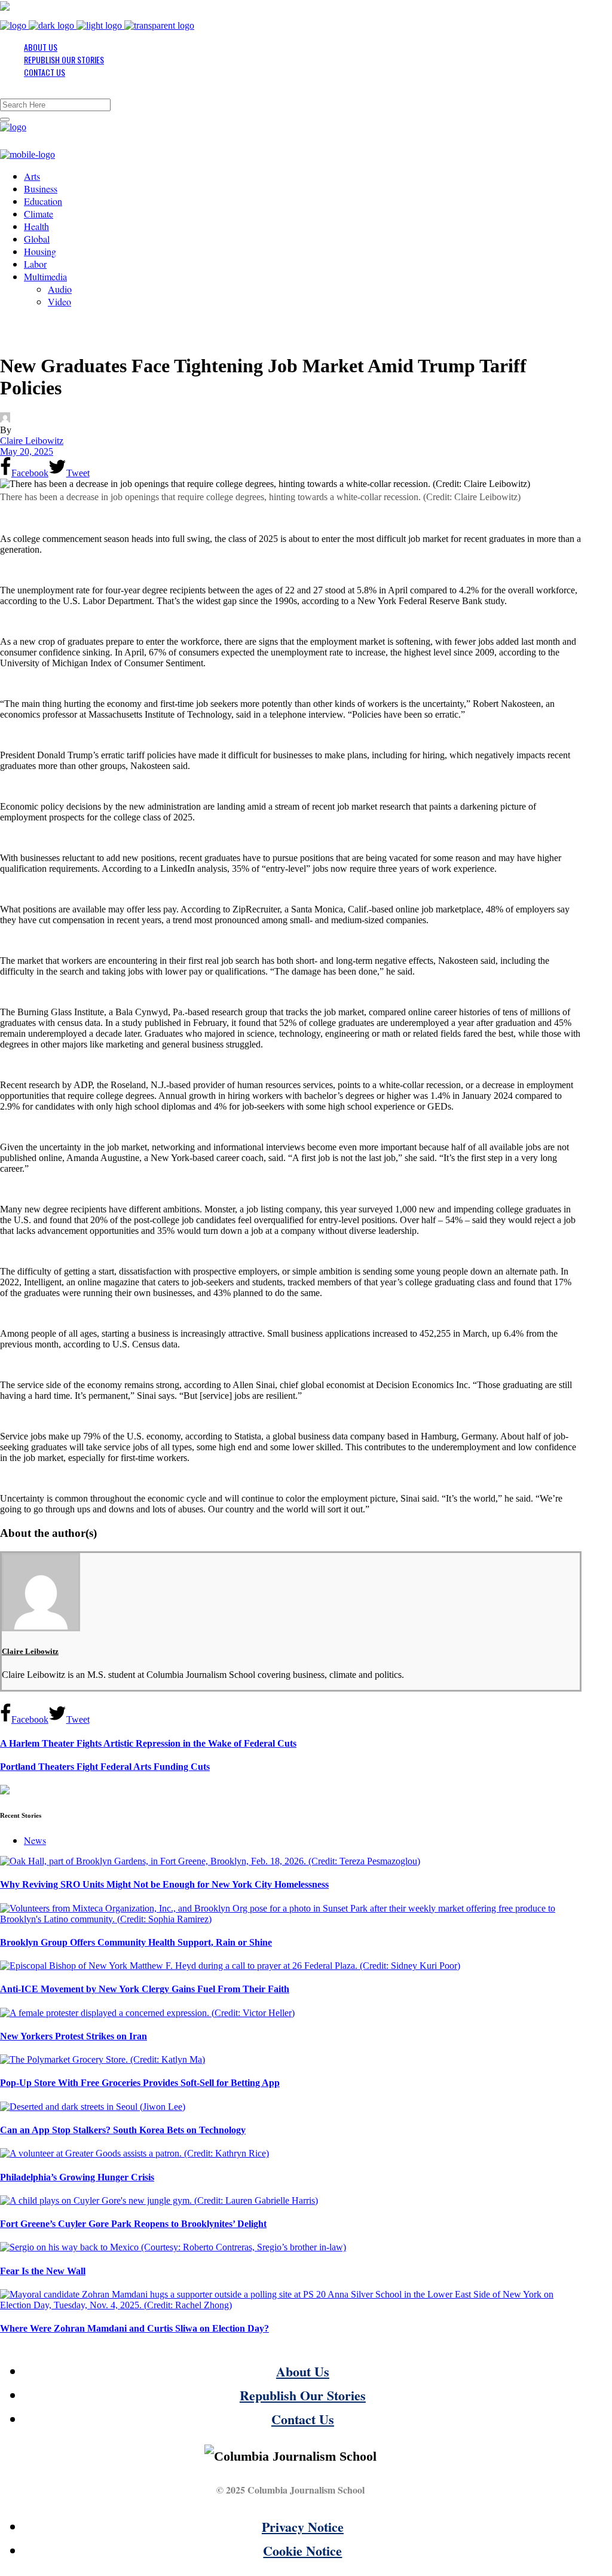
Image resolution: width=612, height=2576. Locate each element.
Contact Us (303, 2419)
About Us (303, 2371)
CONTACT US (45, 72)
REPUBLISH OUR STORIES (64, 59)
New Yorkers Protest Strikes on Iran (74, 2036)
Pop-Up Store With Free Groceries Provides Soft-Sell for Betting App (140, 2083)
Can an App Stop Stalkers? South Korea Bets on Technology (123, 2130)
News (35, 1840)
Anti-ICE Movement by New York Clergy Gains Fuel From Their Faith (145, 1989)
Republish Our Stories (303, 2395)
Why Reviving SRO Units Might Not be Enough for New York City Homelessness (164, 1884)
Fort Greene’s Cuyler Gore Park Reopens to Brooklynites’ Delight (133, 2224)
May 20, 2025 (27, 451)
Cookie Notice (302, 2551)
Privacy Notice (303, 2527)
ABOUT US (41, 47)
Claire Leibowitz (32, 441)
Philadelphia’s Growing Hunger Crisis (77, 2177)
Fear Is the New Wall (43, 2271)
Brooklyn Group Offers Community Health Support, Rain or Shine (136, 1942)
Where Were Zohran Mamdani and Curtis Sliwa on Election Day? (134, 2328)
